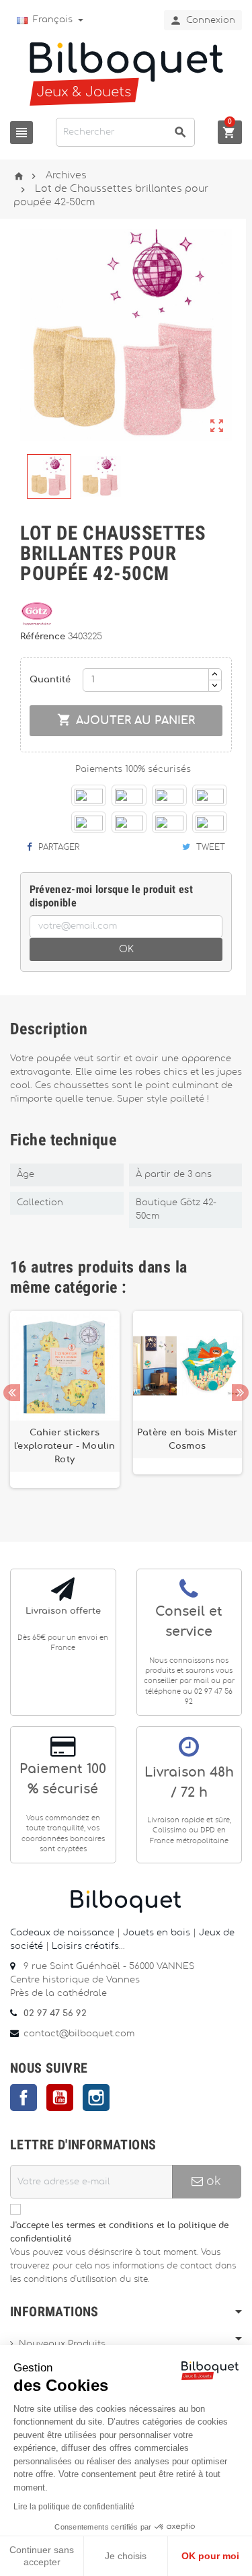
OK (126, 950)
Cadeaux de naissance (62, 1933)
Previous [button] (12, 1393)
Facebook (24, 2098)
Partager (57, 847)
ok (212, 2181)
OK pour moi (210, 2556)
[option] (65, 1406)
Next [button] (240, 1393)
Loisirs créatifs (85, 1946)
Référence (44, 637)
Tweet (209, 847)
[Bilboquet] (126, 73)
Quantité (50, 680)
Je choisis (126, 2556)
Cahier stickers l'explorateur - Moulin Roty (65, 1446)
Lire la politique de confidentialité (74, 2507)
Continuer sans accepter (42, 2556)
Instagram (96, 2098)
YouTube (60, 2098)
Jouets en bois (158, 1933)
